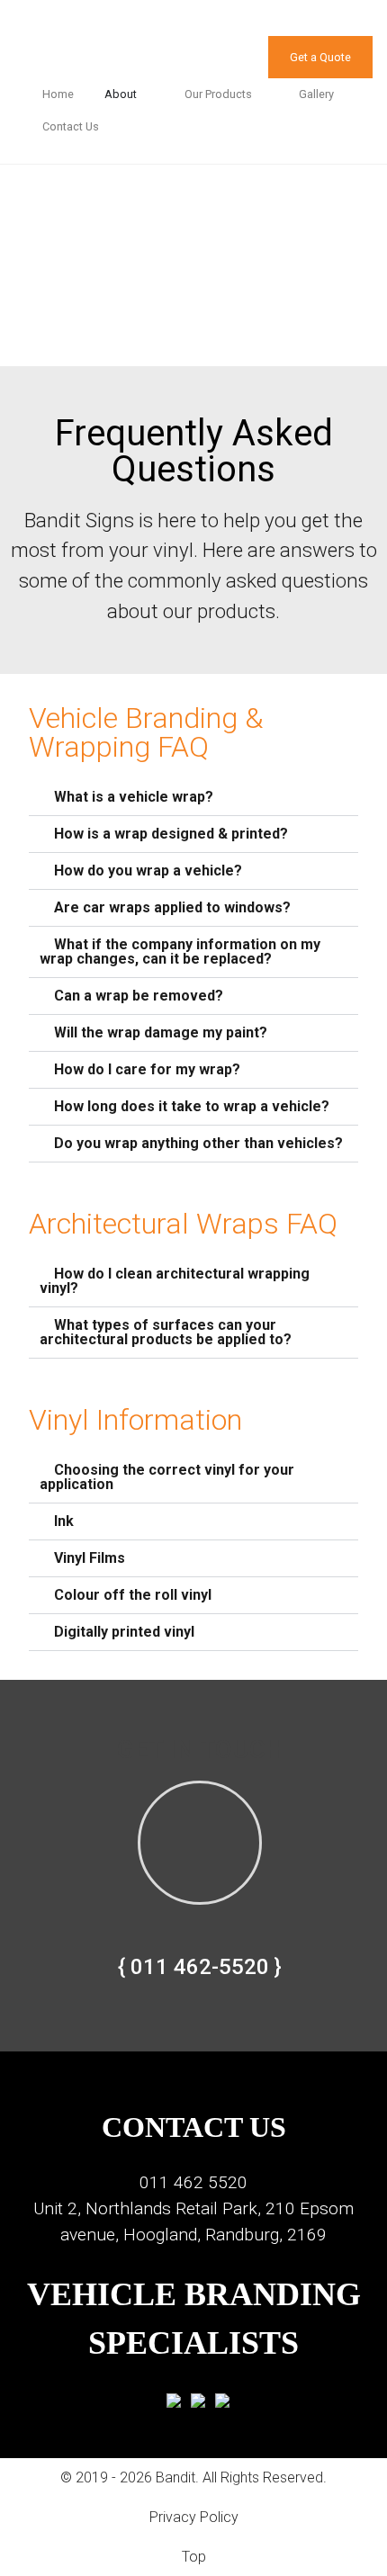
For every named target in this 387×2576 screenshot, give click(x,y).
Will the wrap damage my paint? (161, 1032)
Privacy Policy (194, 2517)
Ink (64, 1521)
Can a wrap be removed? (139, 996)
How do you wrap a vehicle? (148, 871)
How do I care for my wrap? (147, 1069)
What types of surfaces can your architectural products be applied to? (166, 1332)
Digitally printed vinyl (124, 1632)
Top (194, 2557)
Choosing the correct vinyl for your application (167, 1477)
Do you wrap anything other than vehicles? (198, 1143)
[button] (193, 798)
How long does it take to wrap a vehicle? (192, 1106)
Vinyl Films (90, 1558)
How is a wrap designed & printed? (171, 834)
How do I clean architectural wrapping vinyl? (175, 1281)
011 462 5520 (193, 2182)
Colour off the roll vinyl (133, 1595)
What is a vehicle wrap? (134, 797)
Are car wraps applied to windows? (172, 907)
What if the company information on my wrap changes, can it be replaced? (180, 951)
